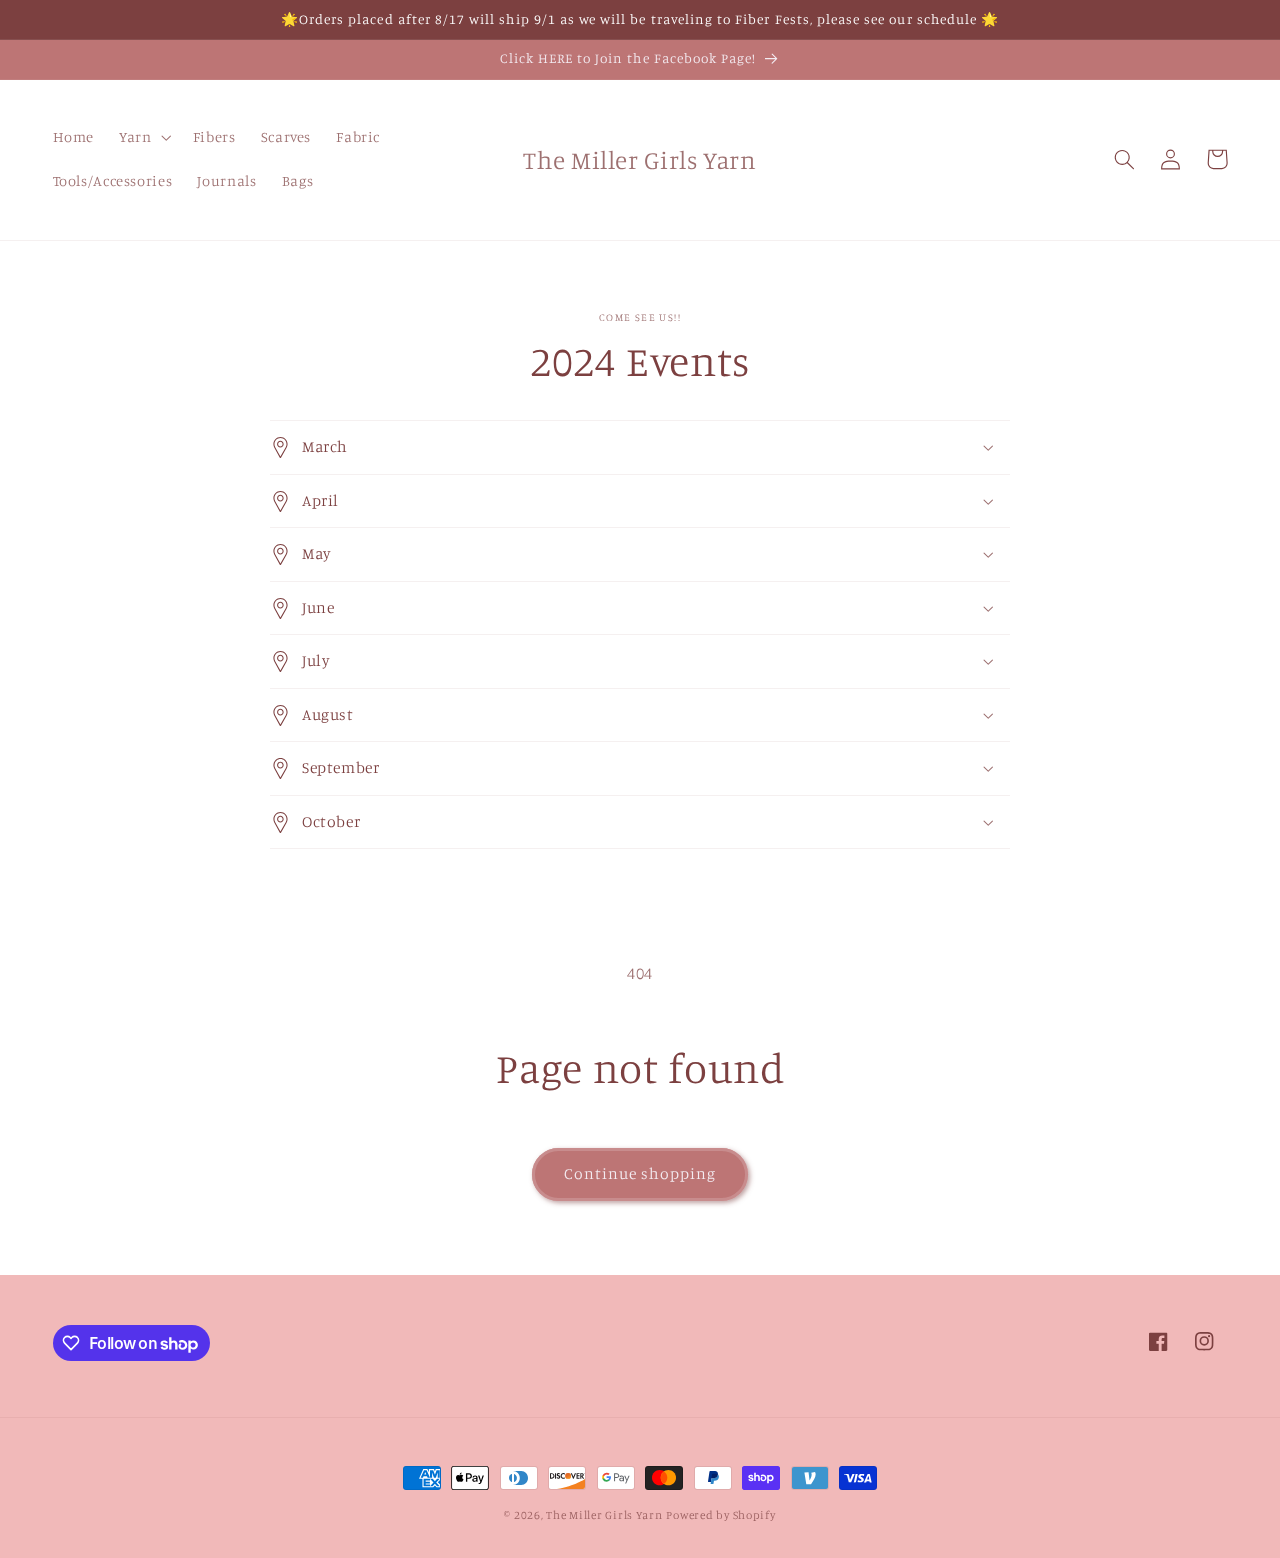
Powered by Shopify (720, 1515)
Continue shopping (640, 1173)
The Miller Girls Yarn (604, 1515)
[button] (143, 138)
